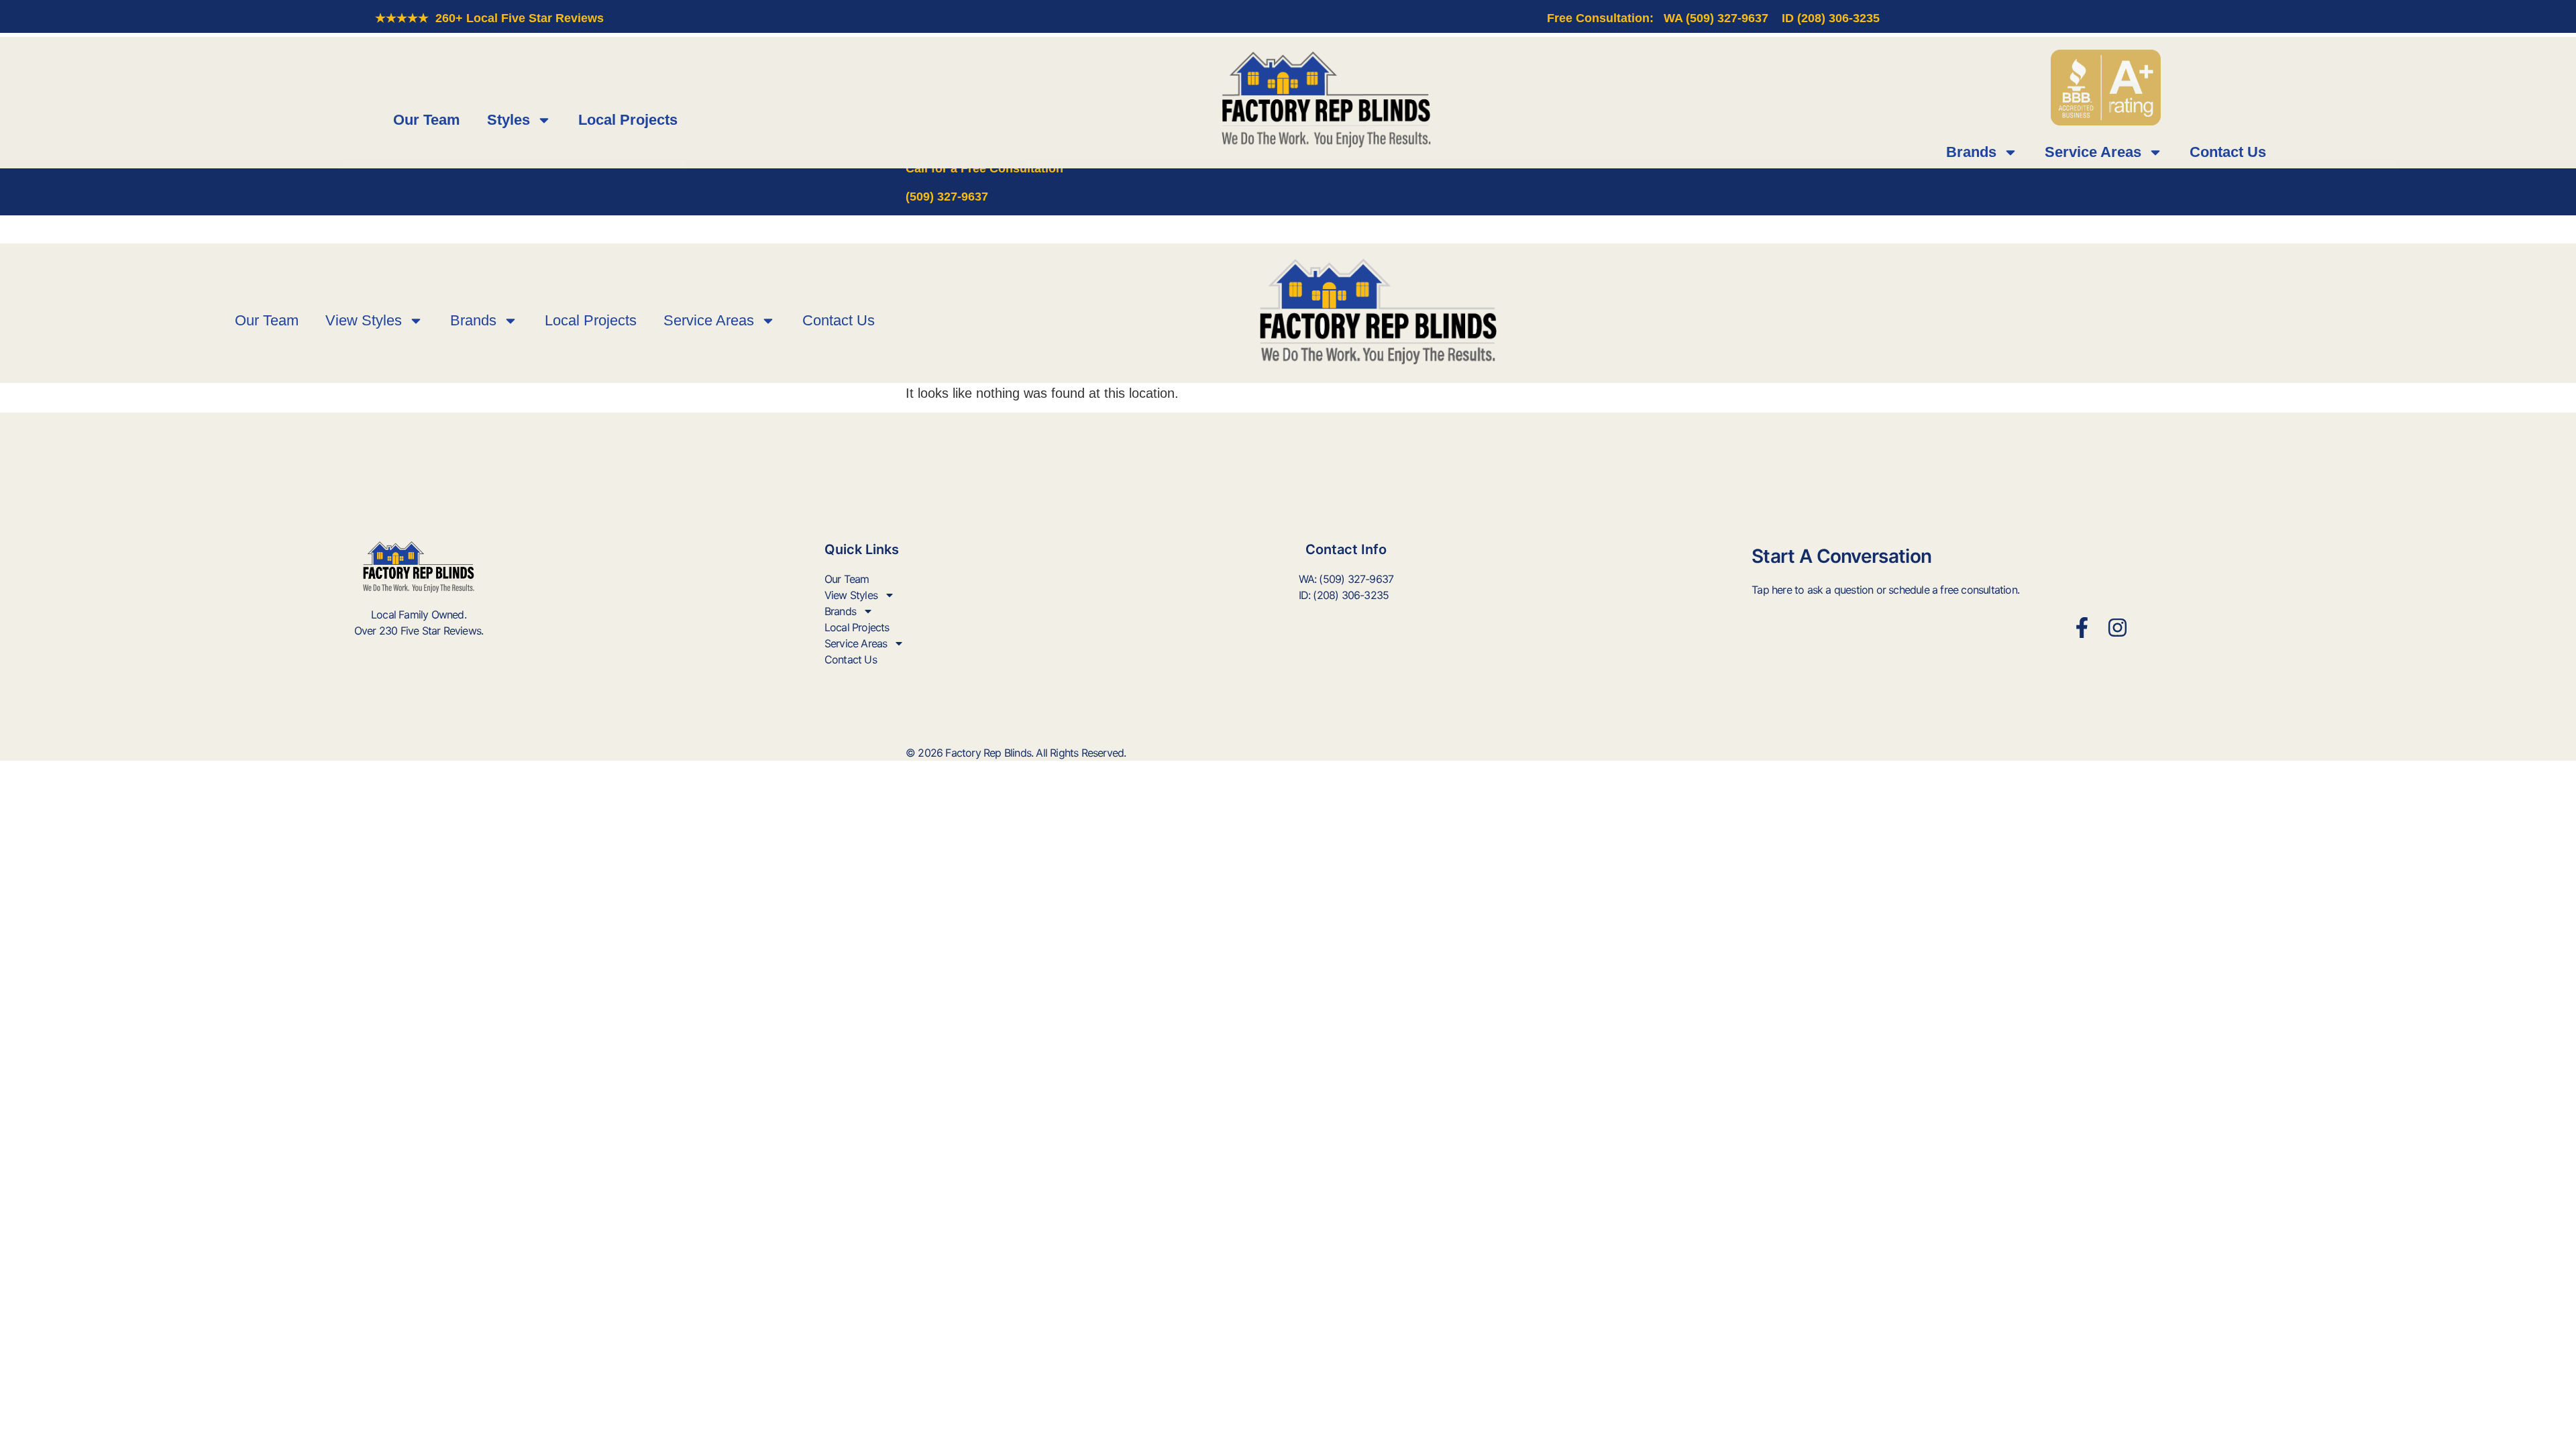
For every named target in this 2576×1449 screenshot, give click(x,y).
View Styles (364, 320)
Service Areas (2093, 152)
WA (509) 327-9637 (1716, 18)
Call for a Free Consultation (984, 168)
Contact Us (2228, 152)
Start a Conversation (1841, 556)
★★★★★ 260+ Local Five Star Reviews (489, 18)
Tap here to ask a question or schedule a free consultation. (1885, 590)
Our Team (427, 120)
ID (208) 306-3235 (1831, 18)
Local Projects (628, 120)
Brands (1971, 152)
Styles (508, 120)
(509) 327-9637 (947, 197)
